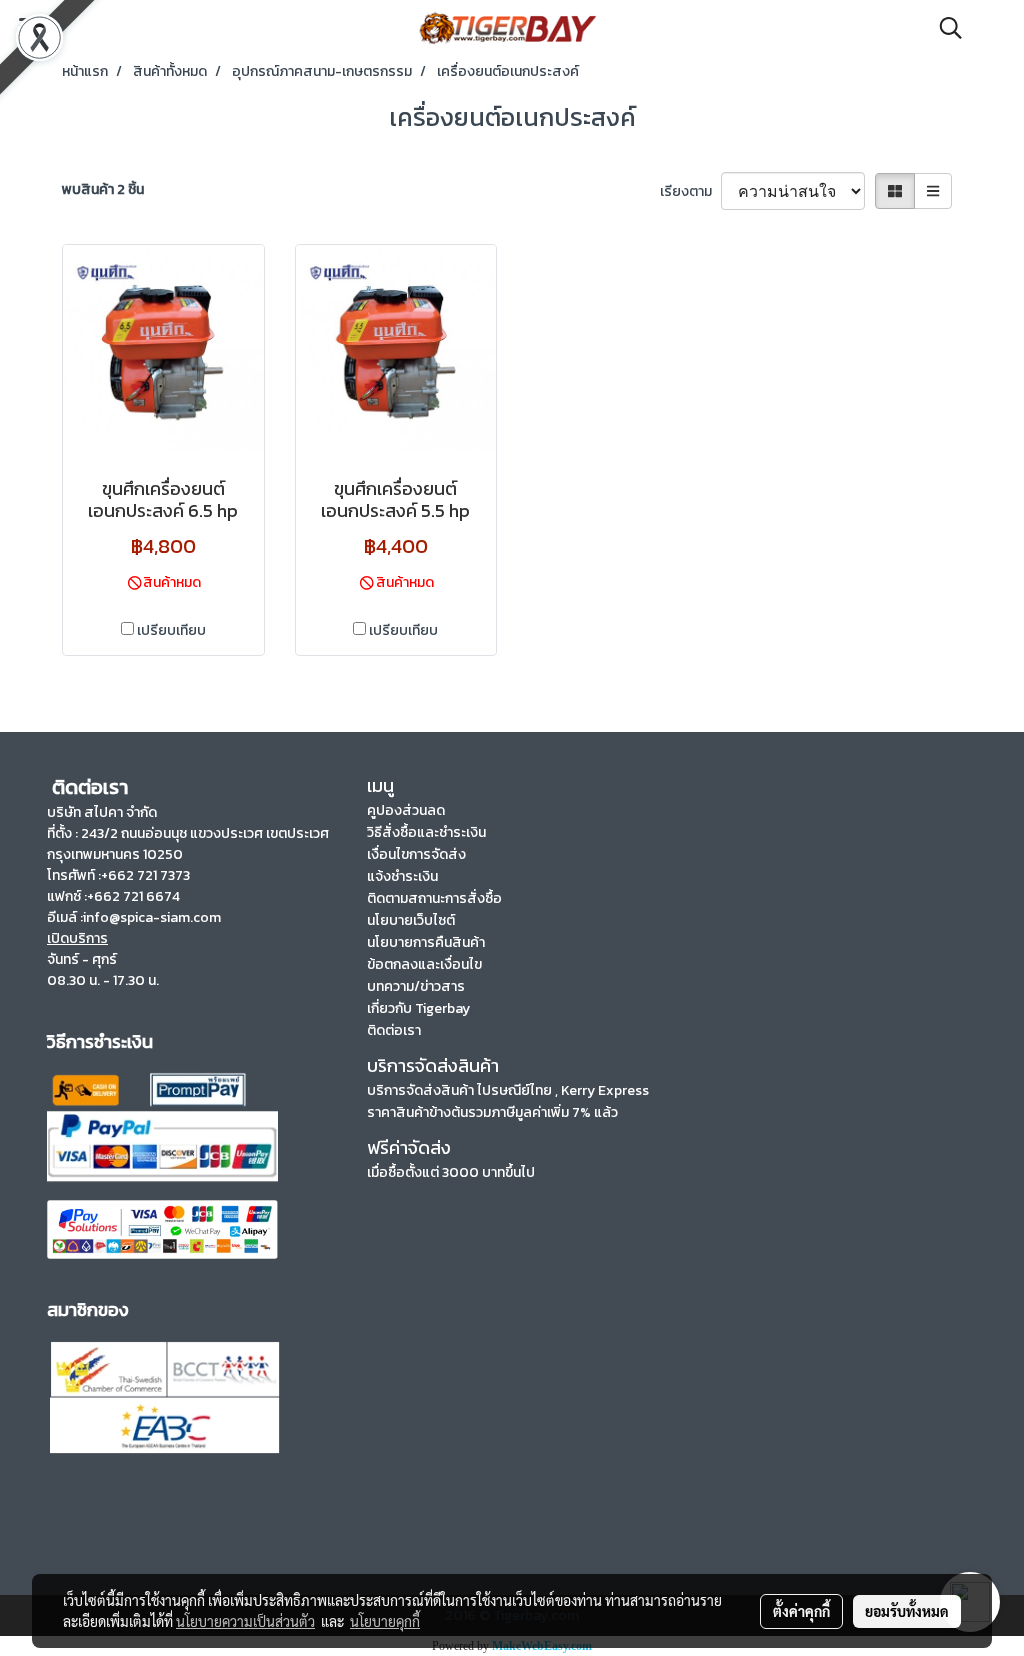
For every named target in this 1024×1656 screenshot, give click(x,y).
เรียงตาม (690, 191)
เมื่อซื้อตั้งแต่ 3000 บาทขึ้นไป (451, 1172)
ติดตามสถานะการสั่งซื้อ (434, 898)
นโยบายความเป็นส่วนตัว (245, 1621)
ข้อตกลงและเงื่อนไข (424, 964)
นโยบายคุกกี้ (385, 1621)
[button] (944, 28)
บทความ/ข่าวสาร (416, 986)
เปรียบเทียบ (171, 630)
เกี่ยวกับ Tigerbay (418, 1008)
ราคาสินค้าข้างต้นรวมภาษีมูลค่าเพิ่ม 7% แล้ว (492, 1112)
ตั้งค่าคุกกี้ (801, 1611)
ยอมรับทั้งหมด (907, 1611)
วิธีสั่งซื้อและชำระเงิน (426, 832)
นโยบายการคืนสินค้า (426, 942)
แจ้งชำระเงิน (402, 876)
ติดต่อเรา (394, 1030)
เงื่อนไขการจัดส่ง (416, 854)
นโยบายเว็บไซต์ (411, 920)
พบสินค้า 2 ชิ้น (103, 189)
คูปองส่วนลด (406, 810)
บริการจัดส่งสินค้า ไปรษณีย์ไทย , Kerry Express (508, 1090)
